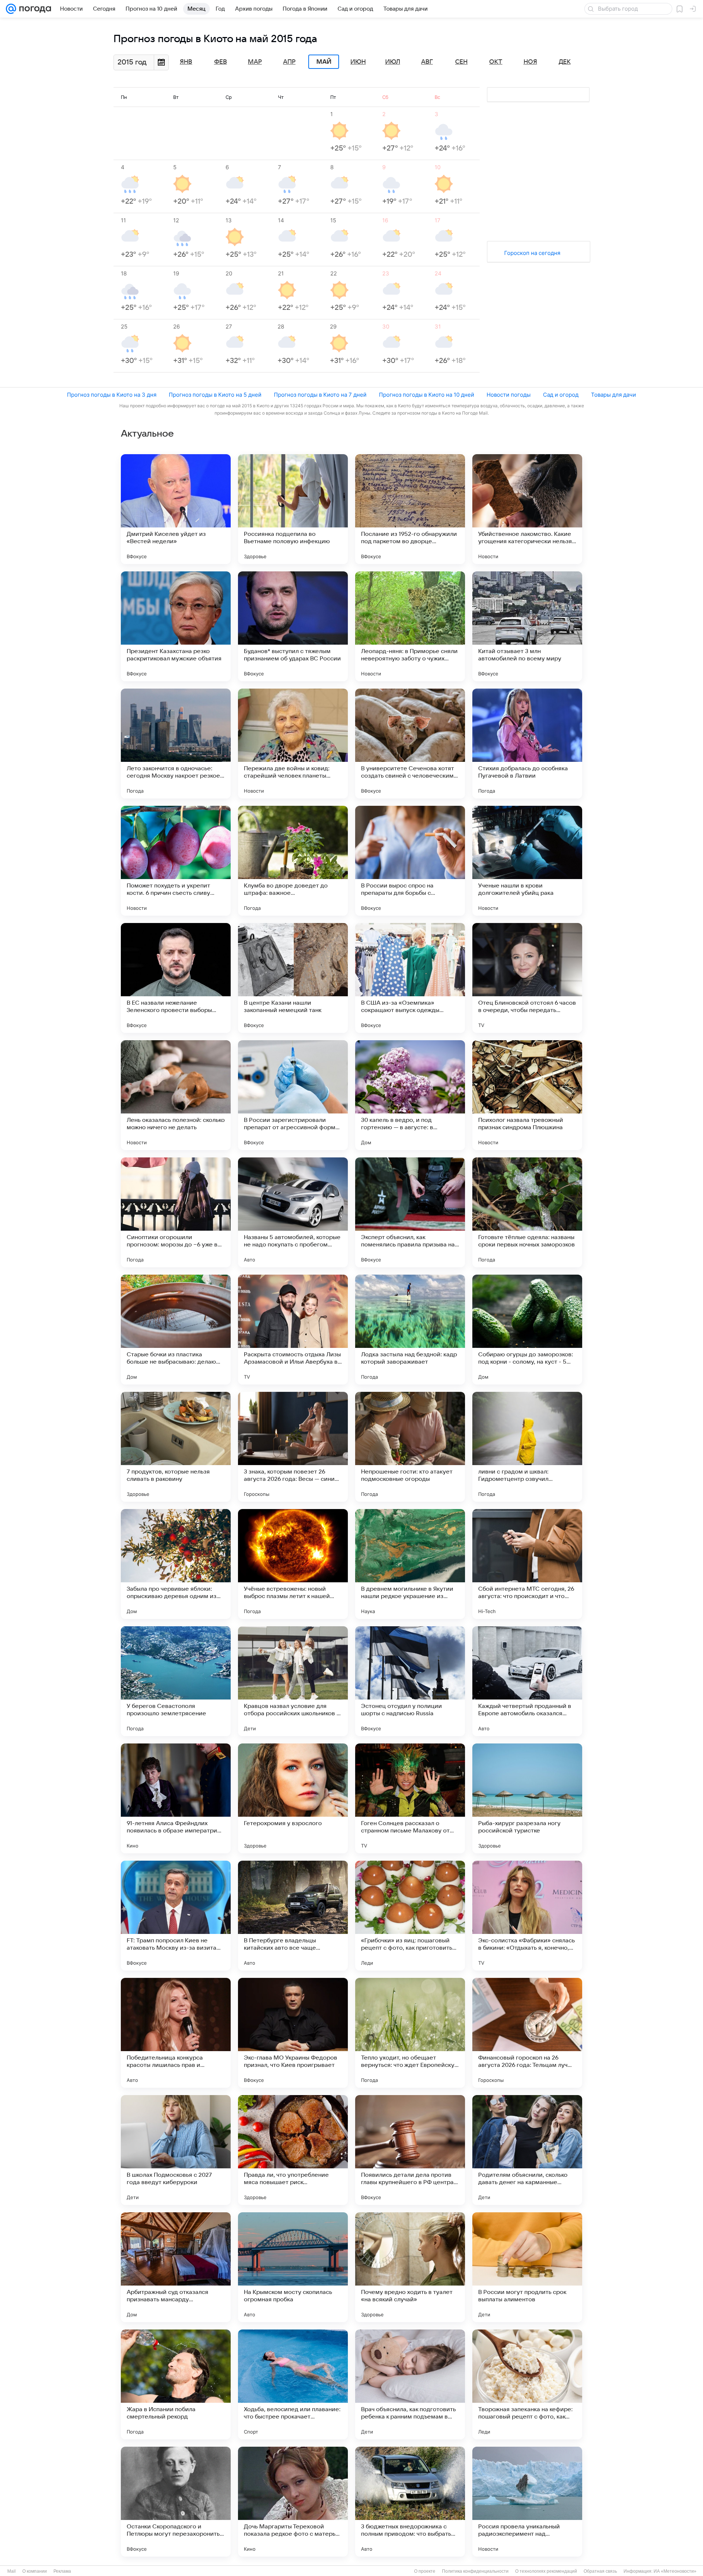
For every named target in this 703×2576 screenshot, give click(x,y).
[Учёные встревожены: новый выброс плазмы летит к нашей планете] (293, 1564)
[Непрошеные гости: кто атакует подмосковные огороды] (410, 1447)
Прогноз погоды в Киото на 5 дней (215, 395)
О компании (35, 2571)
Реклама (62, 2571)
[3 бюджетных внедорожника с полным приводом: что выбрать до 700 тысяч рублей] (410, 2502)
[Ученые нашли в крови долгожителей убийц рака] (527, 861)
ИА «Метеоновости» (675, 2571)
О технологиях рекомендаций (546, 2571)
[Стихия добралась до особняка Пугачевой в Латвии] (527, 744)
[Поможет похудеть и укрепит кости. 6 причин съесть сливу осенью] (176, 861)
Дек (565, 62)
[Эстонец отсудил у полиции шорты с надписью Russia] (410, 1681)
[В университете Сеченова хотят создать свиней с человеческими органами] (410, 744)
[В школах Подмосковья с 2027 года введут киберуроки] (176, 2150)
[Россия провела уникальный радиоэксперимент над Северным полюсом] (527, 2502)
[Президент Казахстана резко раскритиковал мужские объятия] (176, 626)
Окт (496, 62)
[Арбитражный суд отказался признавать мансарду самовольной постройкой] (176, 2267)
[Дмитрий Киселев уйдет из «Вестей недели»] (176, 509)
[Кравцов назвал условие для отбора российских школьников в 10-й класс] (293, 1681)
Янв (186, 62)
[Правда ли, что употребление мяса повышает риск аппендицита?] (293, 2150)
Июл (393, 62)
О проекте (425, 2571)
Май (324, 62)
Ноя (530, 62)
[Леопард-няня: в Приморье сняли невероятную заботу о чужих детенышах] (410, 626)
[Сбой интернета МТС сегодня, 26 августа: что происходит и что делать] (527, 1564)
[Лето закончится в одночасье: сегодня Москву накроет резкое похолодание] (176, 744)
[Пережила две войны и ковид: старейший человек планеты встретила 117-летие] (293, 744)
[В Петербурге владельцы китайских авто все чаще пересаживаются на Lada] (293, 1916)
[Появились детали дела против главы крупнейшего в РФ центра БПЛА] (410, 2150)
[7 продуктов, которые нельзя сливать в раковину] (176, 1447)
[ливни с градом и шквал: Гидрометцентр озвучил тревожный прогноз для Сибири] (527, 1447)
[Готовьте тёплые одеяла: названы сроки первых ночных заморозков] (527, 1212)
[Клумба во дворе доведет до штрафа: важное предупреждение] (293, 861)
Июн (358, 62)
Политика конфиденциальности (475, 2571)
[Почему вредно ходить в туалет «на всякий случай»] (410, 2267)
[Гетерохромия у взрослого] (293, 1798)
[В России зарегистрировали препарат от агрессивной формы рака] (293, 1095)
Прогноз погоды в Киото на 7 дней (320, 395)
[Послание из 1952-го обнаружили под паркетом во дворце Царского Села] (410, 509)
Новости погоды (509, 395)
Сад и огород (561, 395)
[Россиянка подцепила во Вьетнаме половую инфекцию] (293, 509)
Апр (289, 62)
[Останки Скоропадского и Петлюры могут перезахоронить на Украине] (176, 2502)
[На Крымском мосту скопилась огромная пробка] (293, 2267)
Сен (461, 62)
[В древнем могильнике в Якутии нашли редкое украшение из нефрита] (410, 1564)
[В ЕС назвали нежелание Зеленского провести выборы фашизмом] (176, 978)
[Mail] (11, 9)
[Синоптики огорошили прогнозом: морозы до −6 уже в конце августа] (176, 1212)
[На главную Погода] (34, 9)
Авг (427, 62)
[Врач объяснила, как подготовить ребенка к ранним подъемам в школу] (410, 2384)
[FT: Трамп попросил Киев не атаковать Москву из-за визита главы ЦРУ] (176, 1916)
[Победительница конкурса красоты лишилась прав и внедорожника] (176, 2033)
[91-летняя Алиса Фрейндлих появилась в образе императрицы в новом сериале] (176, 1798)
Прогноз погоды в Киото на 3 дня (112, 395)
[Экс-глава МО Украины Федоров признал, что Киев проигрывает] (293, 2033)
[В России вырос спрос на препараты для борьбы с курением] (410, 861)
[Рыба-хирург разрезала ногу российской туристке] (527, 1798)
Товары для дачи (613, 395)
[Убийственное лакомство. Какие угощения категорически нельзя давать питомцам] (527, 509)
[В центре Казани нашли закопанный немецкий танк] (293, 978)
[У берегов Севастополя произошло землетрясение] (176, 1681)
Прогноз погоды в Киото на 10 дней (427, 395)
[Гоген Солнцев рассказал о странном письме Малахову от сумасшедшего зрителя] (410, 1798)
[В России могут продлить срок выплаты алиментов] (527, 2267)
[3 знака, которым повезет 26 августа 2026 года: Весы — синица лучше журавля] (293, 1447)
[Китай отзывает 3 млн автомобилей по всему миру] (527, 626)
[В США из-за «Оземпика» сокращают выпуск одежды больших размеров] (410, 978)
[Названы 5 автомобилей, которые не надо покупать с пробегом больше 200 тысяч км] (293, 1212)
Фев (221, 62)
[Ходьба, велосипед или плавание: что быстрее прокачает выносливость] (293, 2384)
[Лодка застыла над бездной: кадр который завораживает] (410, 1330)
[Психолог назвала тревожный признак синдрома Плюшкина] (527, 1095)
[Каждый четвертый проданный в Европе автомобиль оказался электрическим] (527, 1681)
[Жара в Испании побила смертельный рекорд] (176, 2384)
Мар (255, 62)
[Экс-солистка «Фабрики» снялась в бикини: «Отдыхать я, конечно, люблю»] (527, 1916)
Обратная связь (600, 2571)
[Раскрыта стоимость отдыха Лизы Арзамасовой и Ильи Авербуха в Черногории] (293, 1330)
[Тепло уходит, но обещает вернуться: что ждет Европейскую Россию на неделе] (410, 2033)
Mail (12, 2571)
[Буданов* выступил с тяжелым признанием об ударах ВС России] (293, 626)
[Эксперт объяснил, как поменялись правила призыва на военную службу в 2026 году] (410, 1212)
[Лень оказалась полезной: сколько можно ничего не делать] (176, 1095)
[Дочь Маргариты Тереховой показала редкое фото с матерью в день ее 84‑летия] (293, 2502)
